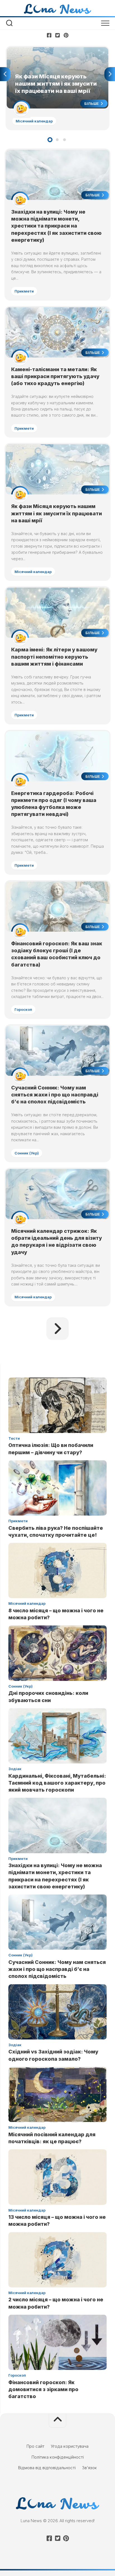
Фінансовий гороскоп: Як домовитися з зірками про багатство (43, 2389)
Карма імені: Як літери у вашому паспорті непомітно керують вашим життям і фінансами (54, 657)
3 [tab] (64, 140)
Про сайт (35, 2446)
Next (110, 74)
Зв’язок (89, 2468)
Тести (14, 1438)
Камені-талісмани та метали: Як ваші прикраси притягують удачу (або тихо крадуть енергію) (55, 376)
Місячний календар (34, 121)
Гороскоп (23, 1009)
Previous (5, 74)
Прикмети (24, 291)
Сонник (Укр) (27, 1153)
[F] (49, 35)
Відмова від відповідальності (47, 2468)
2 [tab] (57, 140)
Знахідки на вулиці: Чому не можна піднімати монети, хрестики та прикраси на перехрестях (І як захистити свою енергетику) (56, 226)
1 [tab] (50, 140)
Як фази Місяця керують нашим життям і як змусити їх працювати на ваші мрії (50, 53)
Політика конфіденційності (58, 2457)
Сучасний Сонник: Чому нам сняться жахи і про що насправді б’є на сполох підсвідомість (55, 1095)
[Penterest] (66, 35)
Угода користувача (70, 2446)
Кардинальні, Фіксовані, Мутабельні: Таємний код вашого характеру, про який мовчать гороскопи (57, 1783)
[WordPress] (57, 35)
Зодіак (15, 1769)
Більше (92, 103)
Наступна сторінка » (57, 1329)
